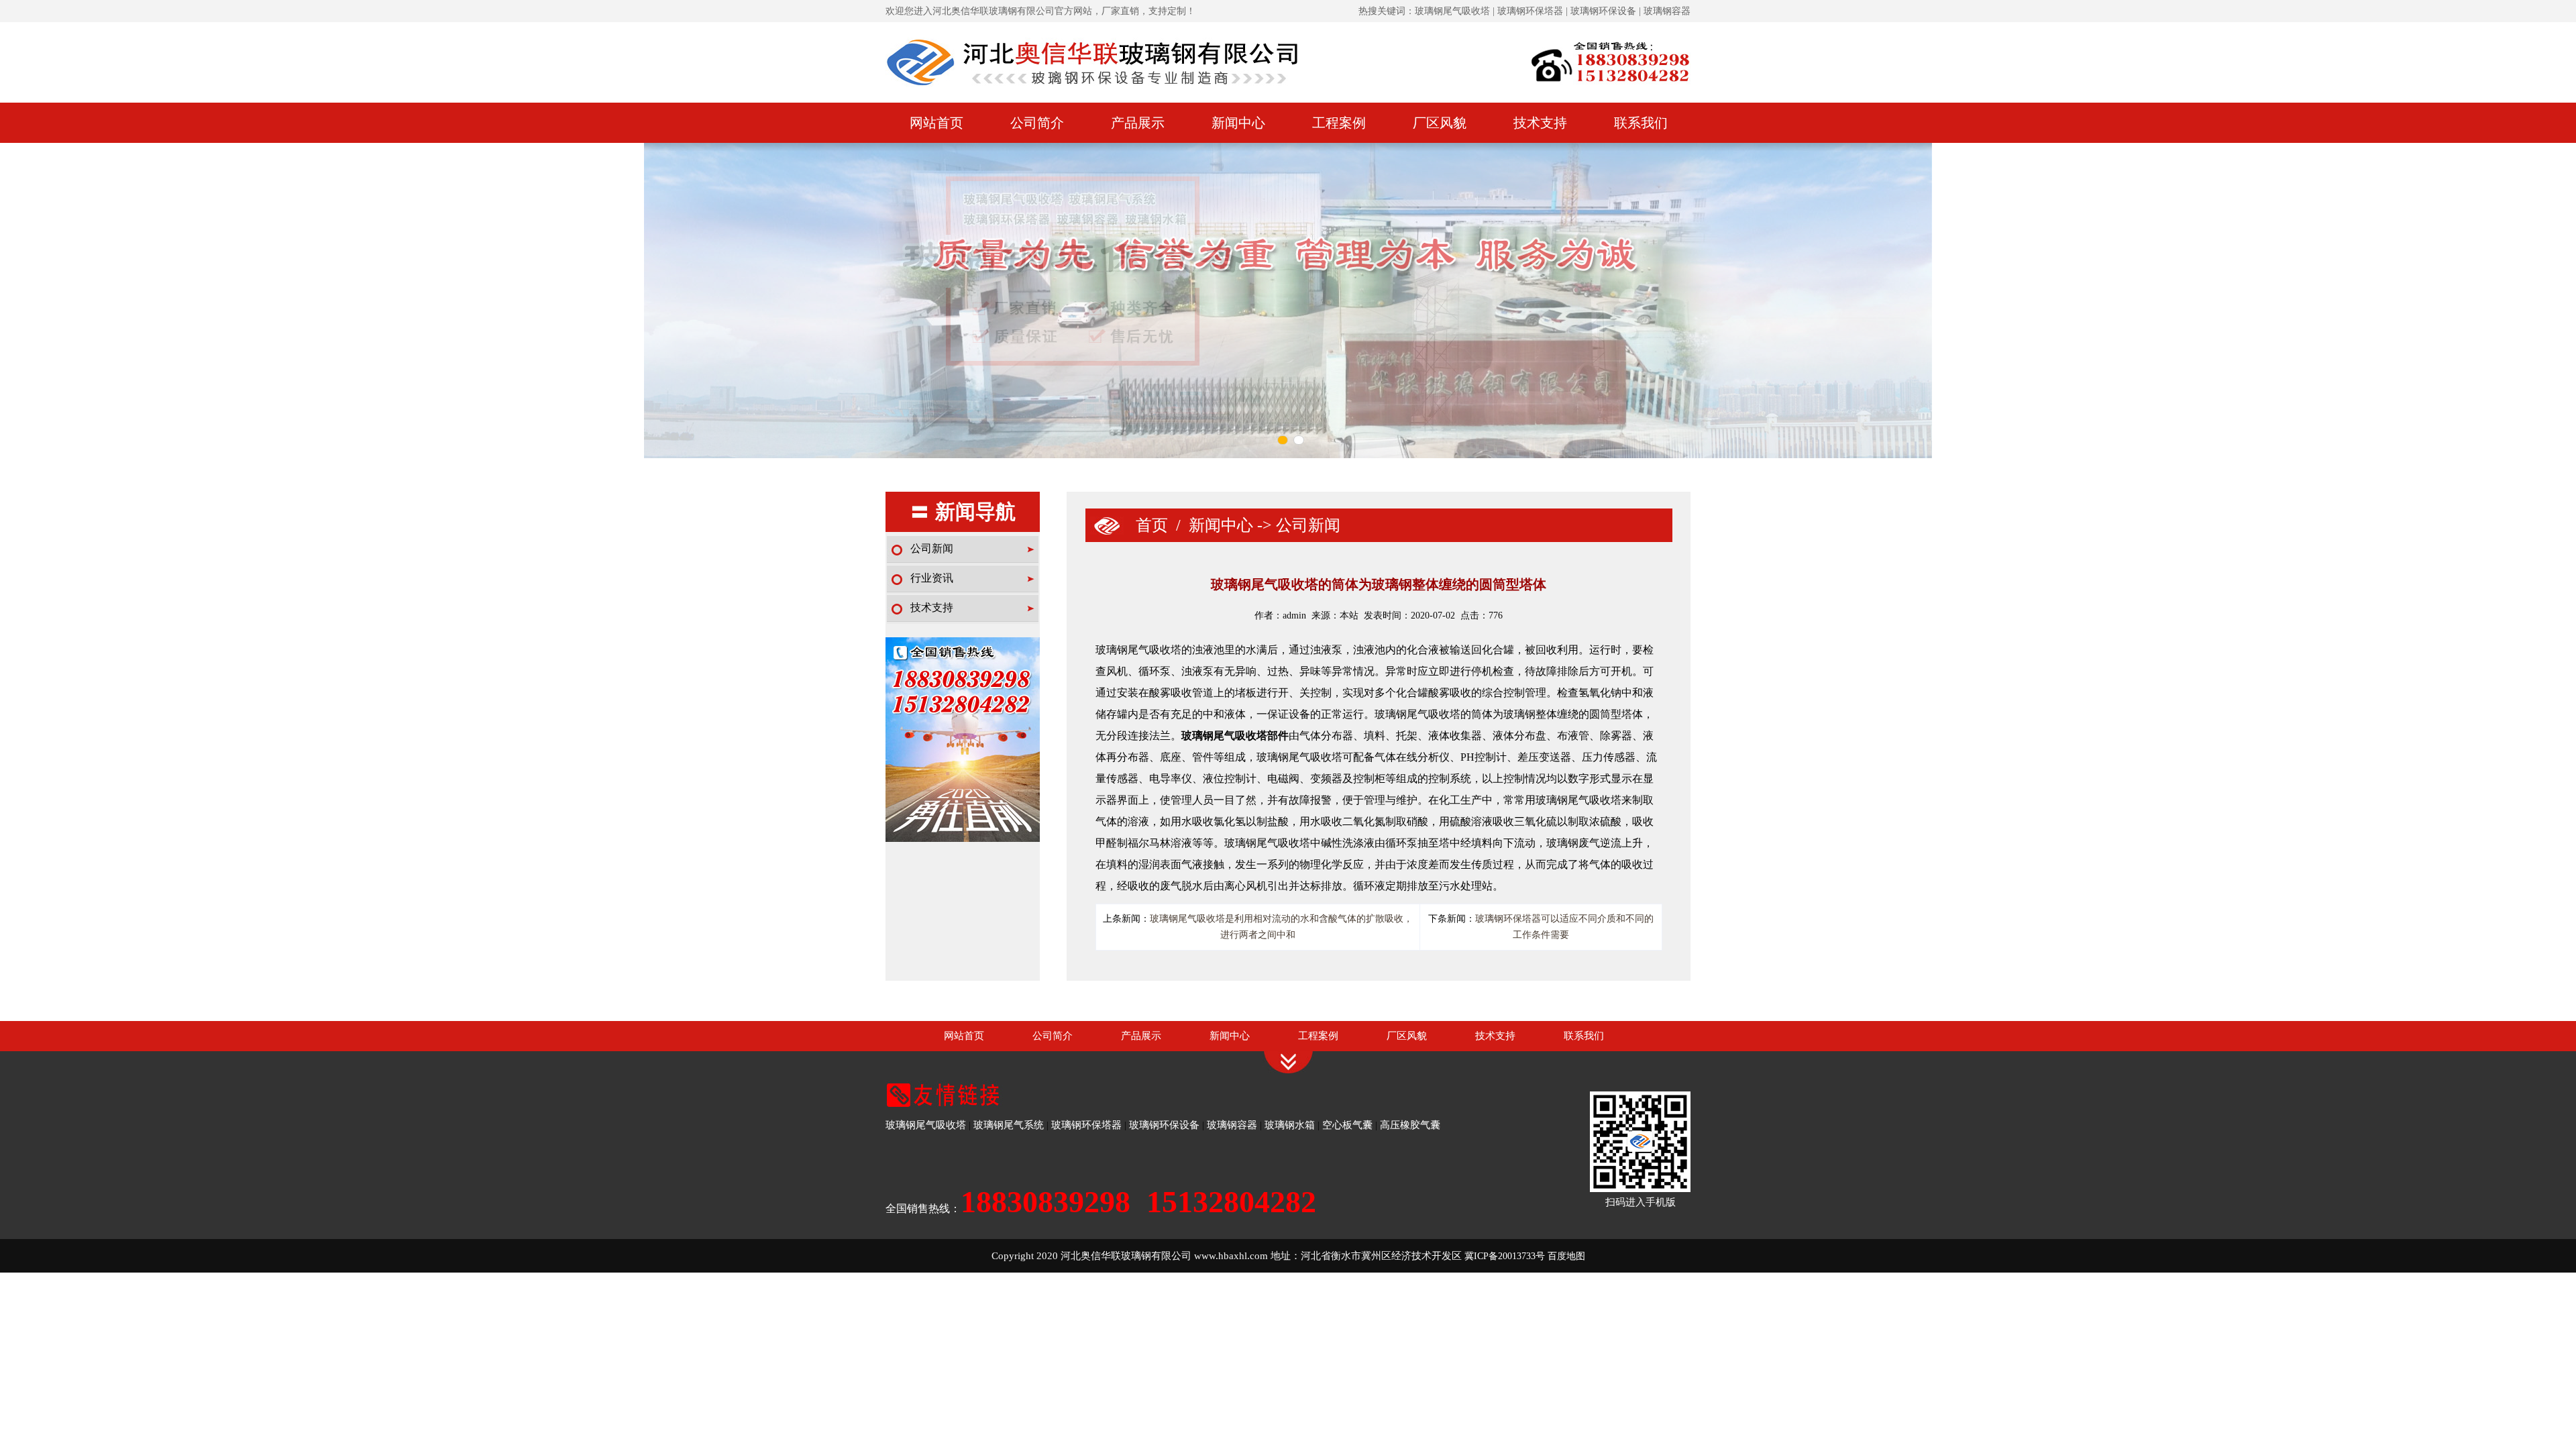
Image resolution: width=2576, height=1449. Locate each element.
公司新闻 (932, 548)
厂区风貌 (1440, 123)
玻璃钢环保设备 (1164, 1125)
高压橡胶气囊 (1410, 1125)
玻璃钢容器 (1232, 1125)
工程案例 (1339, 123)
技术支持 (1540, 123)
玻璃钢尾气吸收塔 (926, 1125)
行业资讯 (932, 578)
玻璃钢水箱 (1290, 1125)
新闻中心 (1238, 123)
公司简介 (1037, 123)
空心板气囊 (1347, 1125)
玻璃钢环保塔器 (1086, 1125)
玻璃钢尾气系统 (1009, 1125)
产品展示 (1138, 123)
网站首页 (936, 123)
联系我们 (1641, 123)
